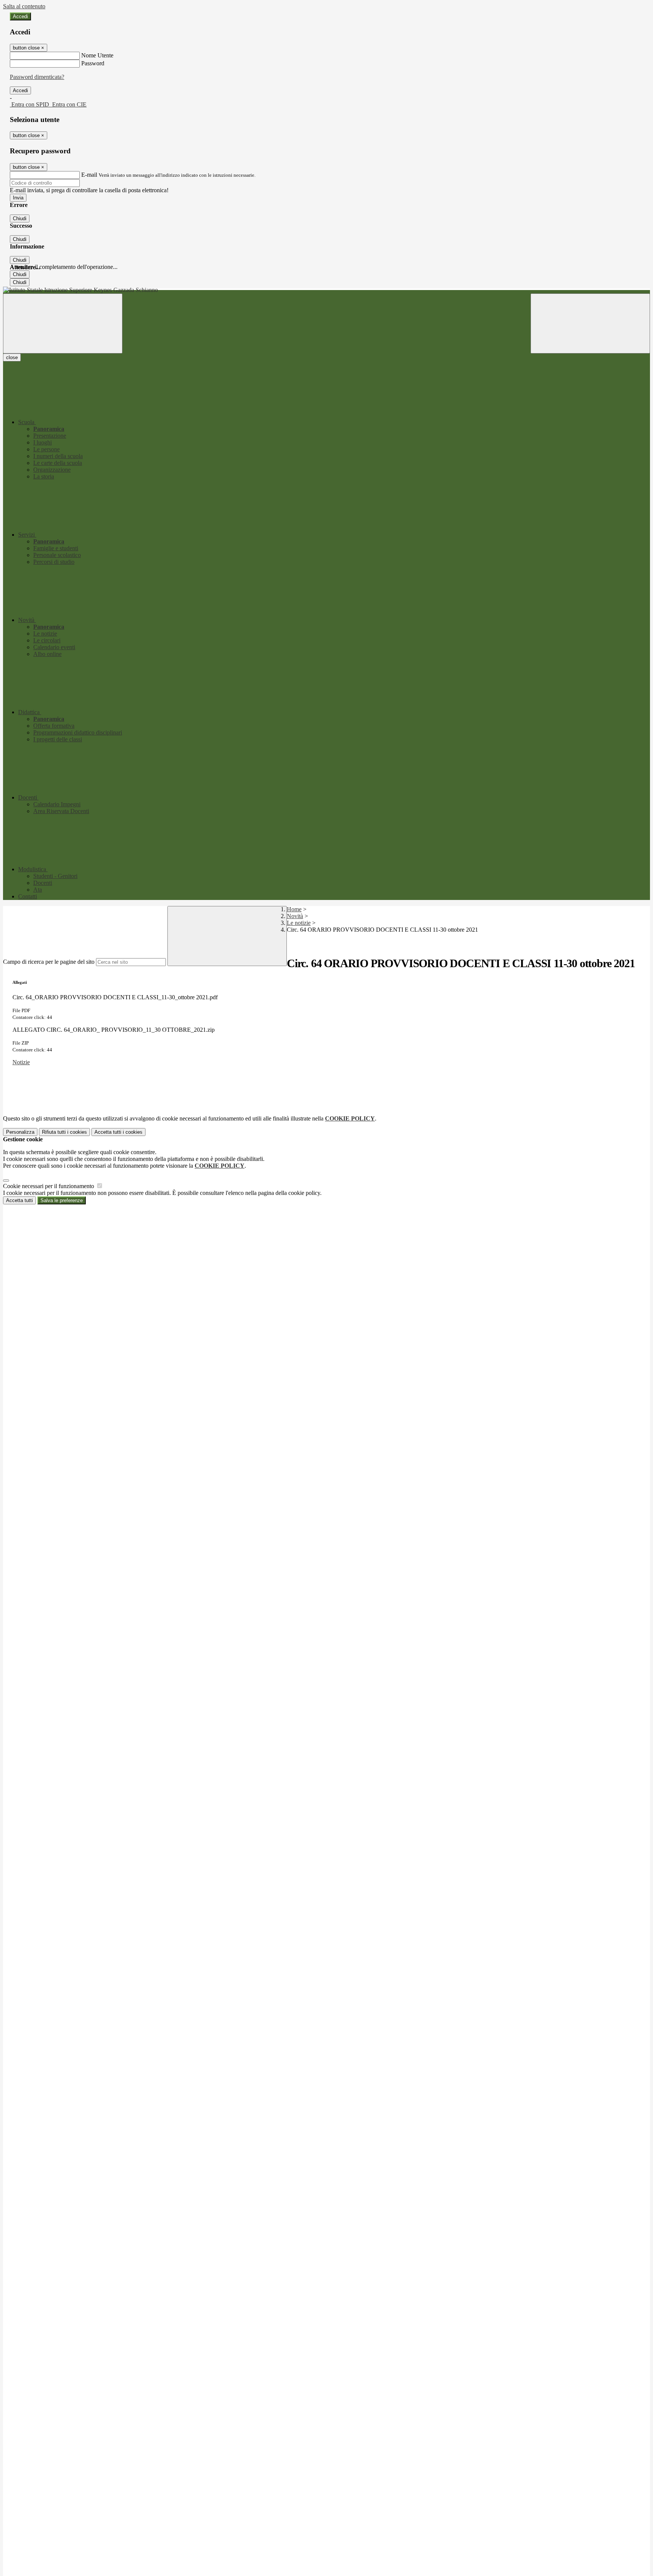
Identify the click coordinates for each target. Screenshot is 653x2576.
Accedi (20, 16)
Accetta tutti (118, 1132)
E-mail (89, 175)
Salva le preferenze (62, 1200)
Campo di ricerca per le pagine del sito (49, 962)
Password (93, 63)
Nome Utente (97, 55)
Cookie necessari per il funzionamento (49, 1186)
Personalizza (20, 1132)
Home (294, 909)
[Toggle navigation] (63, 323)
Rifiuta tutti (64, 1132)
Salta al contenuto (24, 6)
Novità (295, 916)
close (12, 357)
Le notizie (299, 923)
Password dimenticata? (37, 77)
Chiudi (20, 218)
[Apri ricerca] (590, 323)
